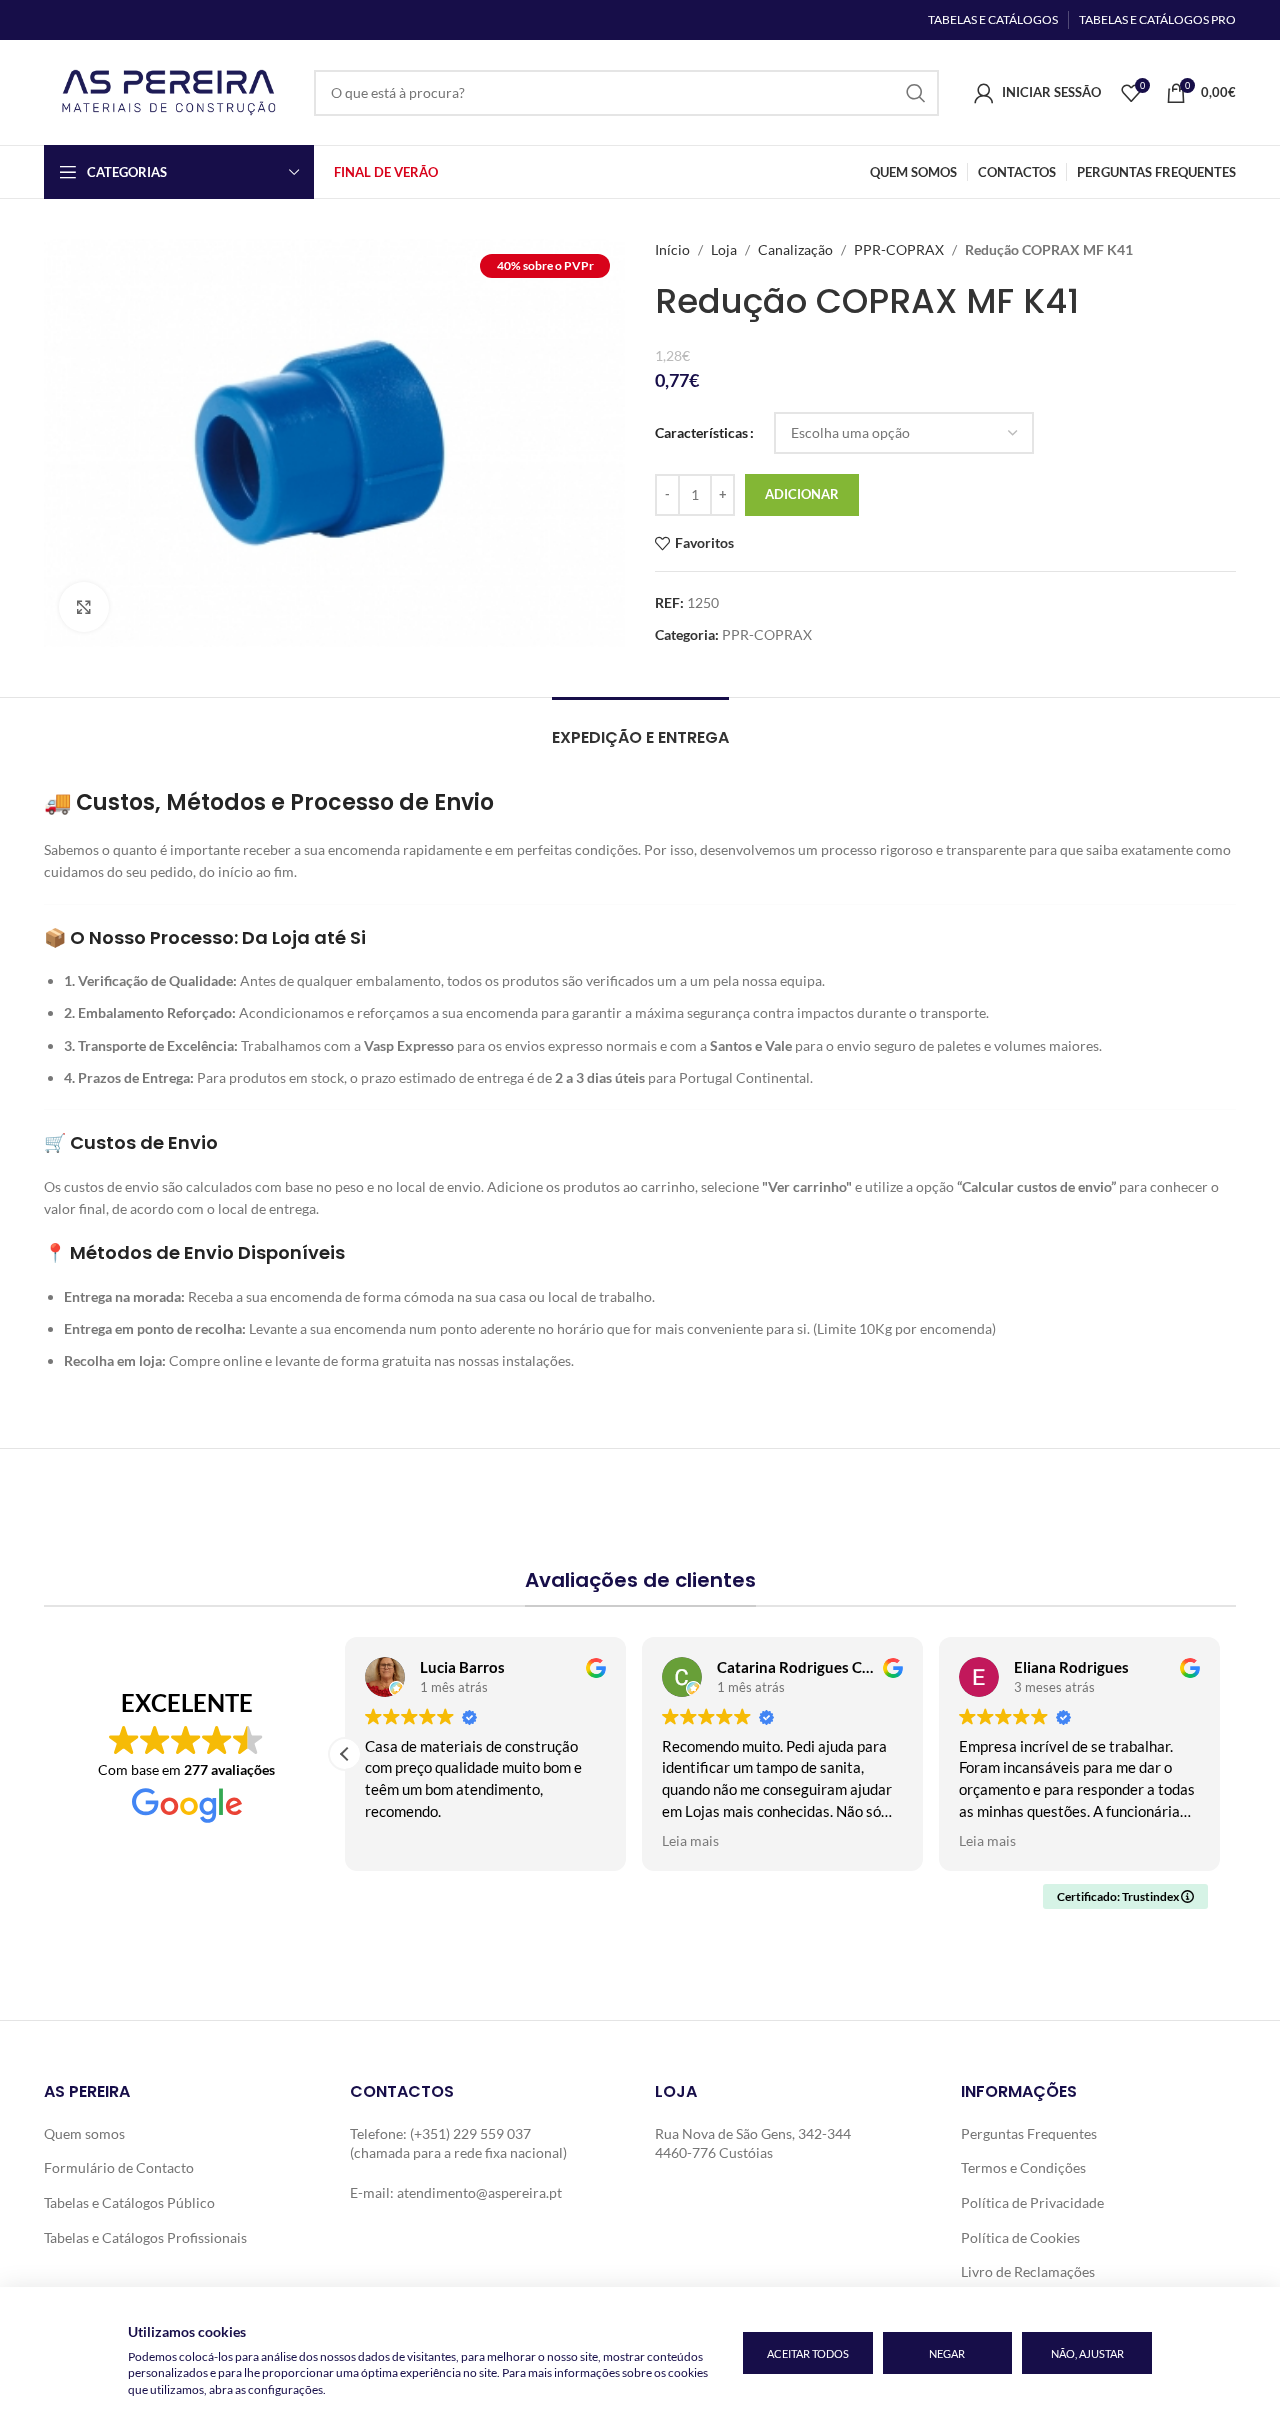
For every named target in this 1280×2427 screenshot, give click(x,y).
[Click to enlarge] (84, 607)
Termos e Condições (1023, 2167)
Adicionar (802, 494)
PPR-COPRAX (899, 249)
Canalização (795, 249)
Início (672, 249)
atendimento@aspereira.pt (479, 2192)
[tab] (640, 727)
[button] (345, 1754)
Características (701, 432)
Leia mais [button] (690, 1841)
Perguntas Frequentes (1029, 2133)
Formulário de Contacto (119, 2167)
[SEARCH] (916, 93)
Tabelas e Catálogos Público (129, 2202)
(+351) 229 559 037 (470, 2133)
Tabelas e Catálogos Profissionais (145, 2237)
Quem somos (84, 2133)
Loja (724, 249)
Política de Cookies (1020, 2237)
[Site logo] (169, 90)
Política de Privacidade (1032, 2202)
